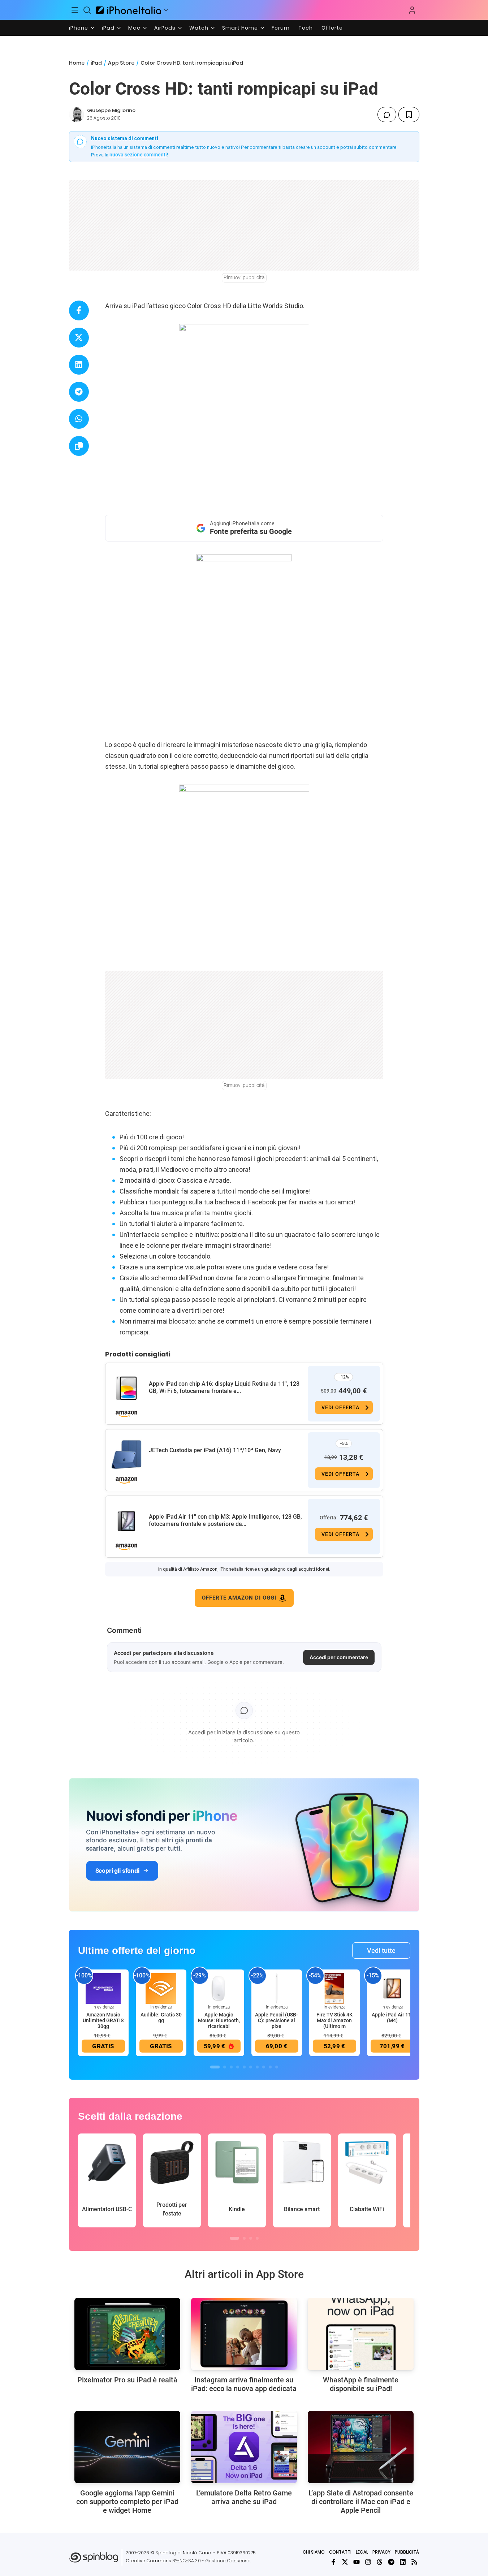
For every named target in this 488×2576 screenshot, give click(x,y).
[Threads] (380, 2562)
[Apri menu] (166, 10)
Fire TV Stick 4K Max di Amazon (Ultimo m (334, 2020)
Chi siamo (314, 2552)
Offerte (332, 28)
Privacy (381, 2552)
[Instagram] (368, 2562)
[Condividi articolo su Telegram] (79, 392)
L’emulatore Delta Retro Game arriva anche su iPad (244, 2497)
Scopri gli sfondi (117, 1870)
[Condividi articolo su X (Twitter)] (79, 338)
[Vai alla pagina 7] (257, 2067)
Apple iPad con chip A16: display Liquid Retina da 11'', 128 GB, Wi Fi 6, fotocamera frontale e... (224, 1387)
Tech (306, 28)
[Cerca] (87, 10)
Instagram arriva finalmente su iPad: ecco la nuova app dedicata (244, 2384)
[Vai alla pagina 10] (277, 2067)
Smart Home (240, 28)
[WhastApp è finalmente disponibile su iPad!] (361, 2334)
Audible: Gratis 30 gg (161, 2018)
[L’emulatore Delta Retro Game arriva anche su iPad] (244, 2447)
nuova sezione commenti (138, 155)
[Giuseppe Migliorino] (77, 115)
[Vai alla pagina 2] (225, 2067)
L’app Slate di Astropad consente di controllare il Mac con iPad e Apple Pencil (361, 2502)
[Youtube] (357, 2562)
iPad (108, 28)
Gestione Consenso (228, 2561)
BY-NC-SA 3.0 (187, 2561)
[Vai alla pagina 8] (264, 2067)
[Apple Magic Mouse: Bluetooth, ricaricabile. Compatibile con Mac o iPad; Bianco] (219, 1988)
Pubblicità (407, 2552)
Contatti (340, 2552)
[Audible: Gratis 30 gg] (161, 1988)
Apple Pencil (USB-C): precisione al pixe (277, 2020)
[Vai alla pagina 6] (251, 2067)
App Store (121, 63)
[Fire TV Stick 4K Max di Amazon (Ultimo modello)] (334, 1988)
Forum (281, 28)
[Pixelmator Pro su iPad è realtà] (127, 2334)
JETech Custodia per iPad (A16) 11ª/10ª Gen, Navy (215, 1450)
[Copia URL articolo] (79, 446)
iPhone (79, 28)
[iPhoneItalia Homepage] (129, 10)
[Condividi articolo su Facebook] (79, 310)
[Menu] (75, 10)
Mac (134, 28)
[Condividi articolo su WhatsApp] (79, 419)
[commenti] (387, 115)
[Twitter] (345, 2562)
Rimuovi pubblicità (244, 277)
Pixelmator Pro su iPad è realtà (127, 2380)
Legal (362, 2552)
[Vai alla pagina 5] (244, 2067)
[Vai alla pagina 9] (270, 2067)
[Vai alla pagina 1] (215, 2067)
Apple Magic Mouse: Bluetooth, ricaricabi (219, 2020)
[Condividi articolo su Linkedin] (79, 365)
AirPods (165, 28)
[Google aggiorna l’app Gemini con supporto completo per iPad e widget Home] (127, 2447)
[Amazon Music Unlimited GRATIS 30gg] (103, 1988)
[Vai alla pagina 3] (231, 2067)
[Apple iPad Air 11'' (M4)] (392, 1988)
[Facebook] (333, 2562)
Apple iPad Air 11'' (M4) (392, 2018)
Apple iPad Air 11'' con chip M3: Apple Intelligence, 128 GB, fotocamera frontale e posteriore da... (225, 1520)
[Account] (412, 10)
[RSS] (414, 2562)
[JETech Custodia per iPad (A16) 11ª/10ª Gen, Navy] (126, 1455)
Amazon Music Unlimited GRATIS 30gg (103, 2020)
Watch (199, 28)
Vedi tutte (381, 1951)
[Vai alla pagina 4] (238, 2067)
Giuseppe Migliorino (111, 110)
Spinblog (166, 2553)
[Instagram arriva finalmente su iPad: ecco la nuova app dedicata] (244, 2334)
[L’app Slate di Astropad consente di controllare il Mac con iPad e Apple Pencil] (361, 2447)
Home (77, 63)
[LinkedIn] (403, 2562)
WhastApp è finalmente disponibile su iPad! (361, 2384)
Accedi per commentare (339, 1657)
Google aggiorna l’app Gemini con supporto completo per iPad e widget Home (127, 2502)
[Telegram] (391, 2562)
